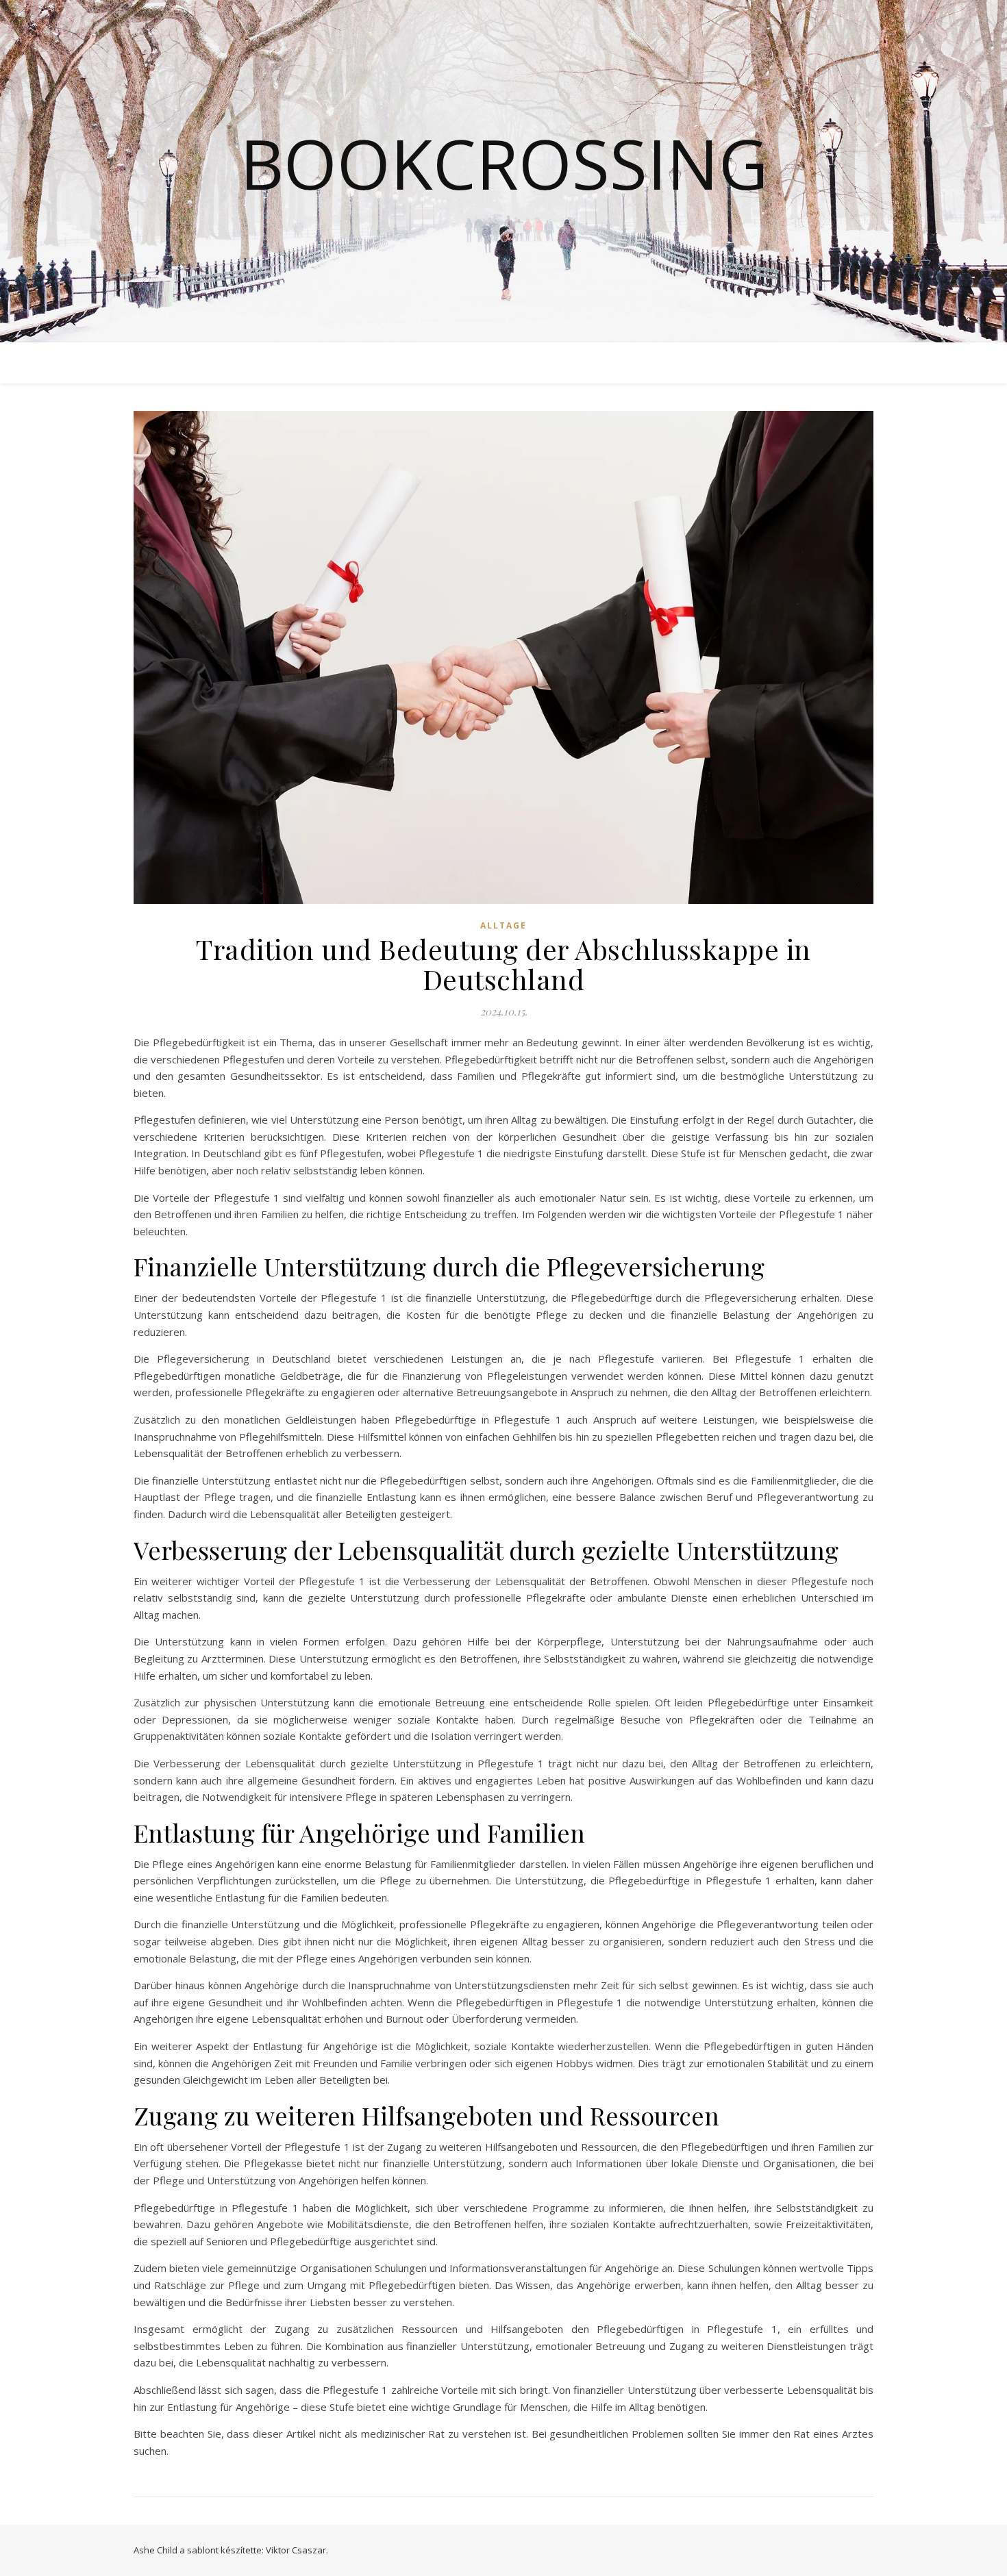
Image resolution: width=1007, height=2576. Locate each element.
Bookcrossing (504, 163)
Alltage (503, 925)
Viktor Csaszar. (297, 2550)
